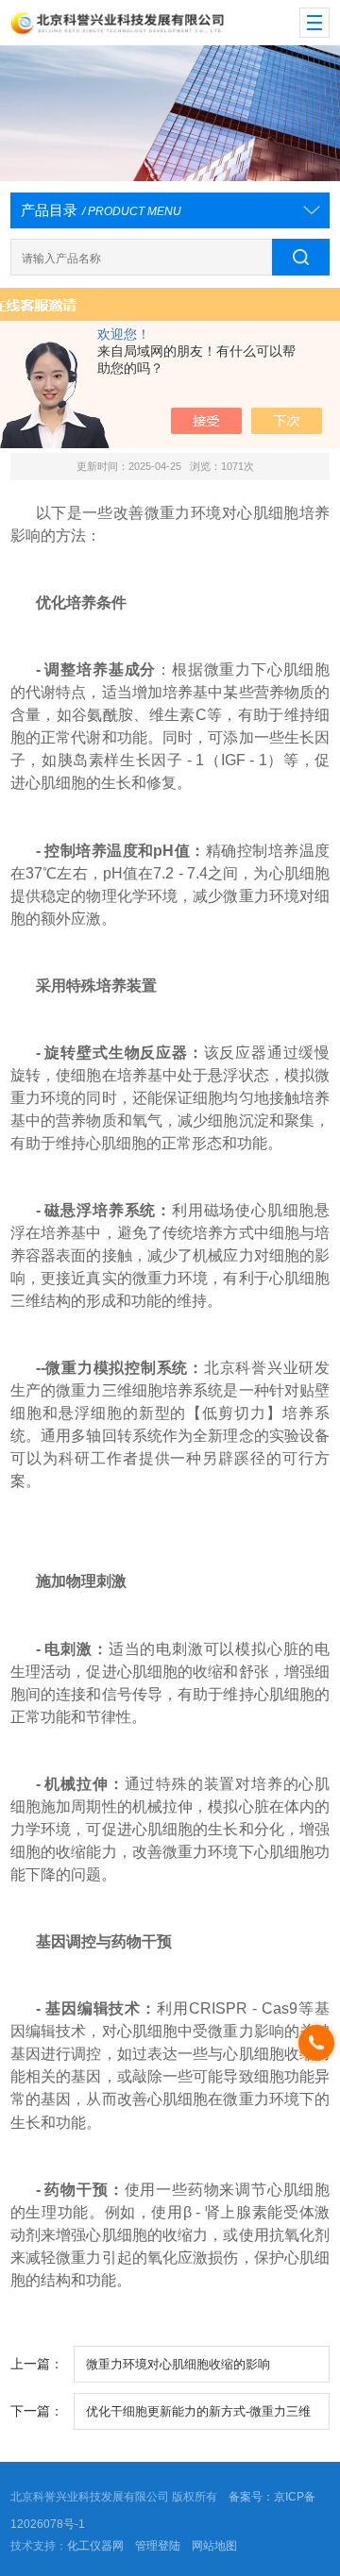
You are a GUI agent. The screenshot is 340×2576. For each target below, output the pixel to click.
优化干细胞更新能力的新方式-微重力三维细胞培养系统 (198, 2417)
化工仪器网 (95, 2546)
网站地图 (214, 2546)
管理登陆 (158, 2546)
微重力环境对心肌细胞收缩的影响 (178, 2364)
